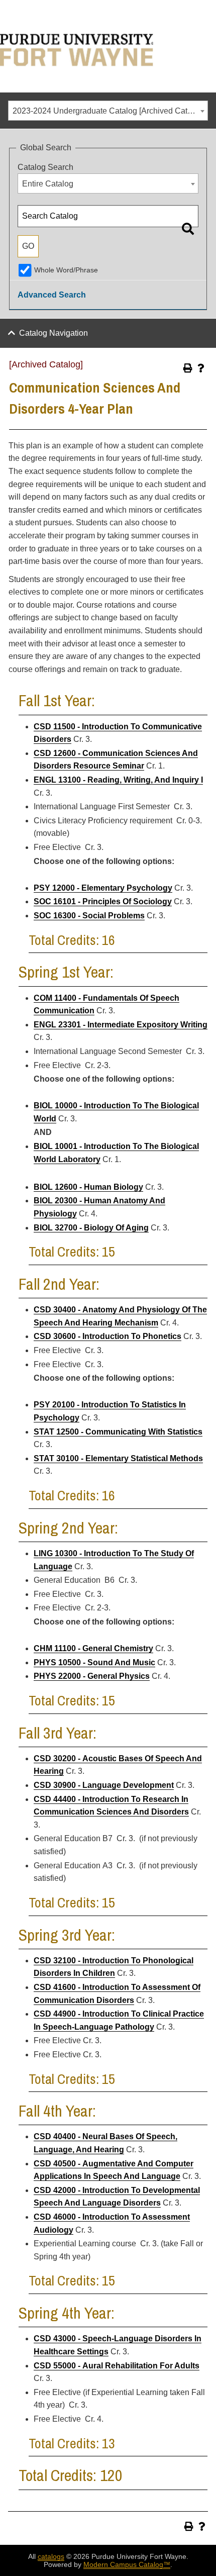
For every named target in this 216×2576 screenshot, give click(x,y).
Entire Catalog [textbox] (48, 184)
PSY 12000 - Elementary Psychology (103, 888)
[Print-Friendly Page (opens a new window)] (188, 368)
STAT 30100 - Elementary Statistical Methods (118, 1458)
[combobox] (108, 111)
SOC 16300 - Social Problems (89, 916)
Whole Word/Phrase (66, 270)
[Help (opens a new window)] (201, 368)
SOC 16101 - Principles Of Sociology (103, 901)
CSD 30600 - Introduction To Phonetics (107, 1336)
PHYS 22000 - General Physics (92, 1676)
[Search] (188, 229)
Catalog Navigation (53, 333)
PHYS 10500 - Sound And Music (94, 1662)
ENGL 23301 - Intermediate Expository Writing (121, 1025)
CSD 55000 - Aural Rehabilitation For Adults (117, 2366)
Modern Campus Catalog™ (127, 2564)
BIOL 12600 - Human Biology (88, 1187)
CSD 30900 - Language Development (104, 1785)
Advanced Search (52, 295)
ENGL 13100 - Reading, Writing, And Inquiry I (118, 780)
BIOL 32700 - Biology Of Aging (91, 1228)
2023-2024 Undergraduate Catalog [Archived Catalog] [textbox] (109, 111)
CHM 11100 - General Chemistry (93, 1648)
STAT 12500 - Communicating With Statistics (118, 1432)
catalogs (51, 2556)
